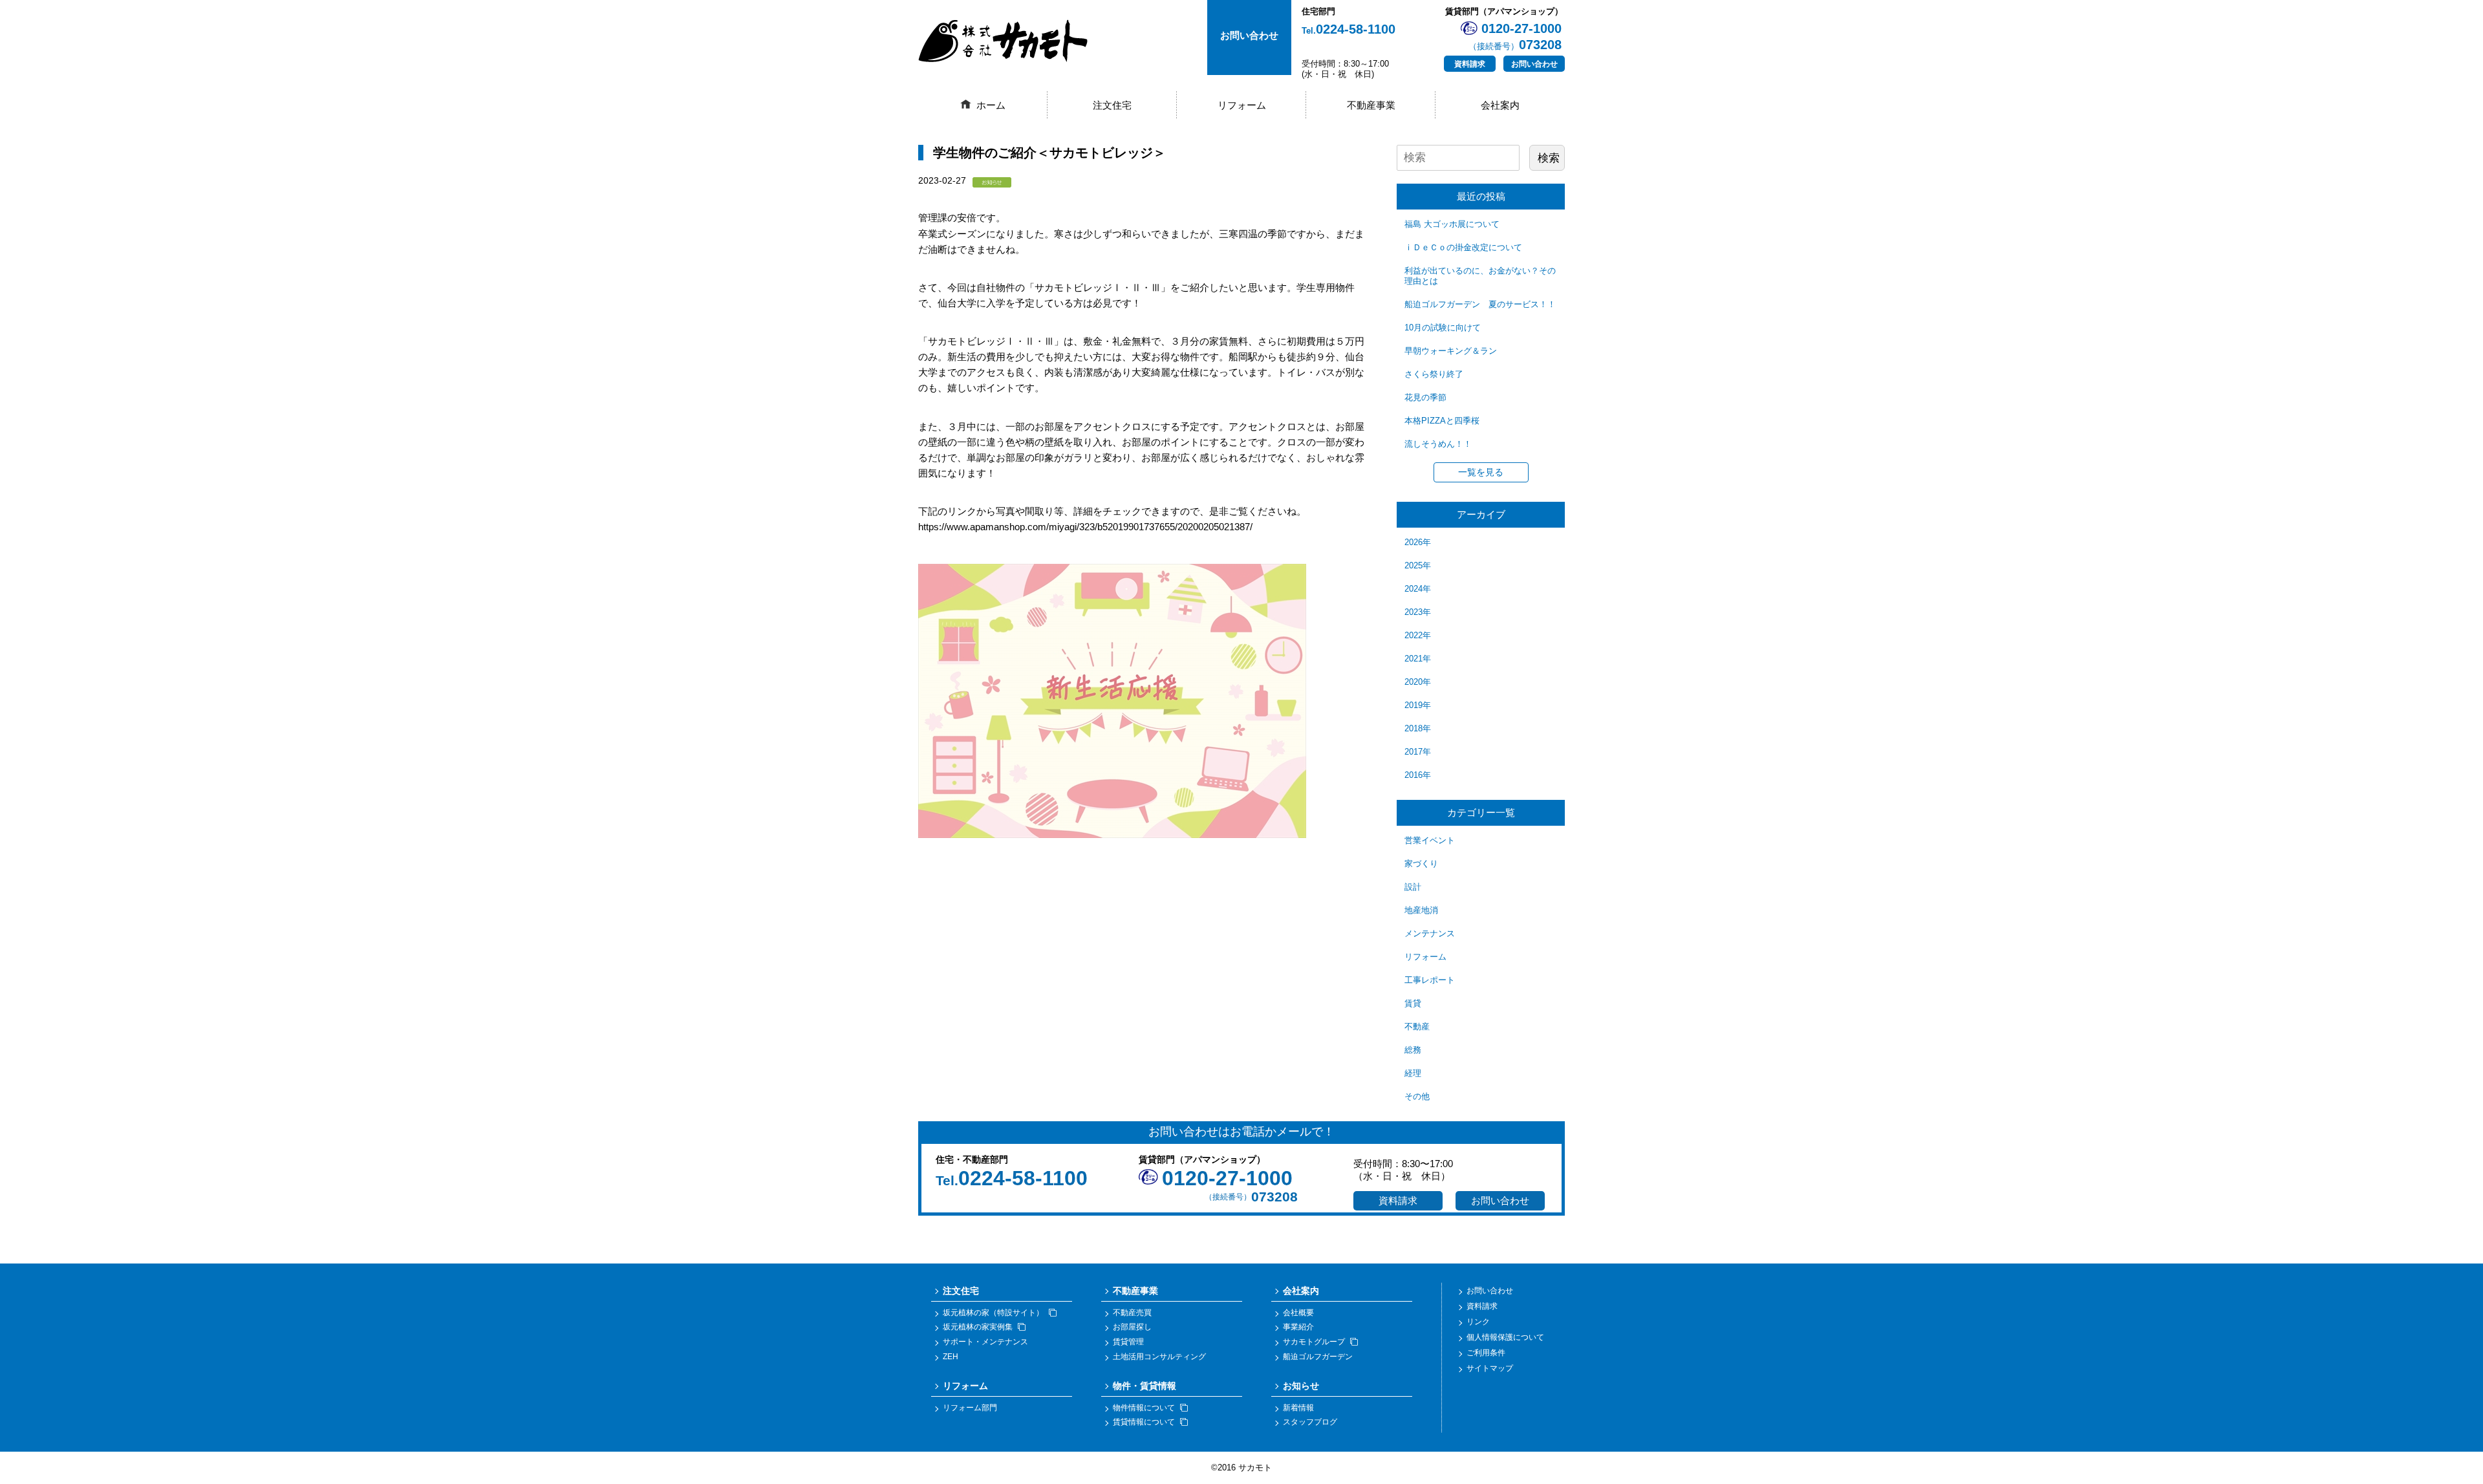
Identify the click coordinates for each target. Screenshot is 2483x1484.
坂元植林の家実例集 (978, 1327)
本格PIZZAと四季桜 (1442, 421)
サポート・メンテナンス (985, 1342)
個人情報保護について (1505, 1337)
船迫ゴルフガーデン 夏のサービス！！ (1480, 304)
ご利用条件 (1486, 1353)
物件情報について (1144, 1408)
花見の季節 (1425, 397)
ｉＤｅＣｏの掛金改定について (1463, 247)
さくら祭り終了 (1434, 374)
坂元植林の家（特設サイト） (993, 1313)
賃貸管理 (1128, 1342)
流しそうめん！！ (1438, 444)
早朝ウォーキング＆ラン (1451, 351)
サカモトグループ (1314, 1342)
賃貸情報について (1144, 1422)
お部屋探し (1132, 1327)
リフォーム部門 (970, 1408)
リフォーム (1242, 105)
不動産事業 (1371, 105)
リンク (1478, 1322)
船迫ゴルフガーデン (1318, 1357)
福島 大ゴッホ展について (1452, 224)
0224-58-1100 (1349, 29)
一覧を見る (1481, 472)
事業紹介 (1298, 1327)
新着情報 (1298, 1408)
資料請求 (1470, 64)
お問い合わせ (1534, 64)
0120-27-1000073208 (1515, 37)
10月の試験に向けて (1443, 328)
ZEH (951, 1357)
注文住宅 (1112, 105)
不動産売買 (1132, 1313)
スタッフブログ (1310, 1422)
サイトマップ (1490, 1368)
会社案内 (1500, 105)
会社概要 (1298, 1313)
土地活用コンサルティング (1159, 1357)
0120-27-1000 (1227, 1178)
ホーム (991, 105)
